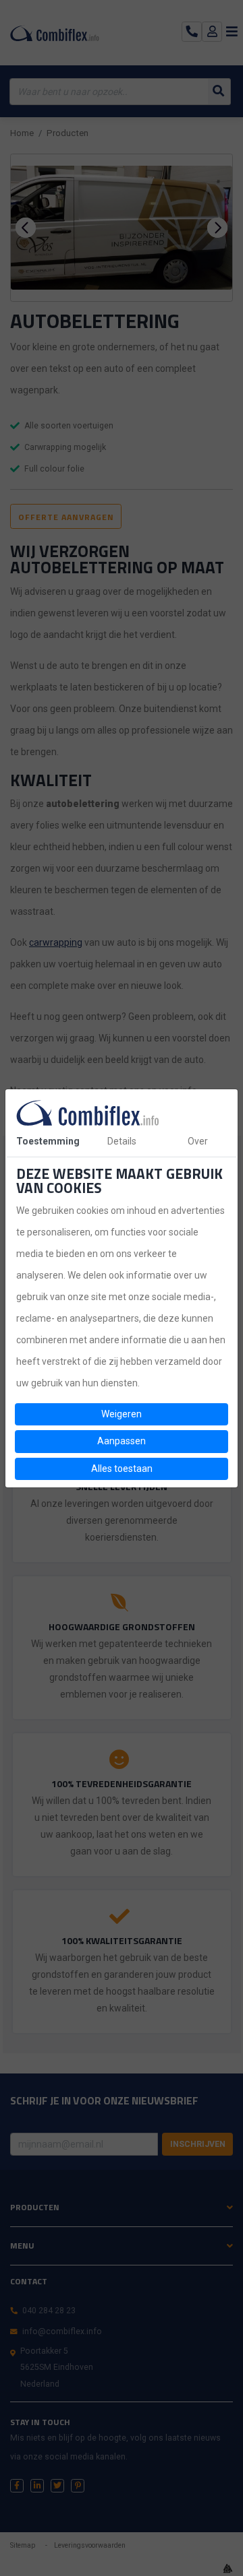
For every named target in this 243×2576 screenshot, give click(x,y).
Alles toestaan (122, 1469)
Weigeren (122, 1414)
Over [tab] (198, 1141)
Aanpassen (122, 1441)
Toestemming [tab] (48, 1141)
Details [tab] (122, 1141)
